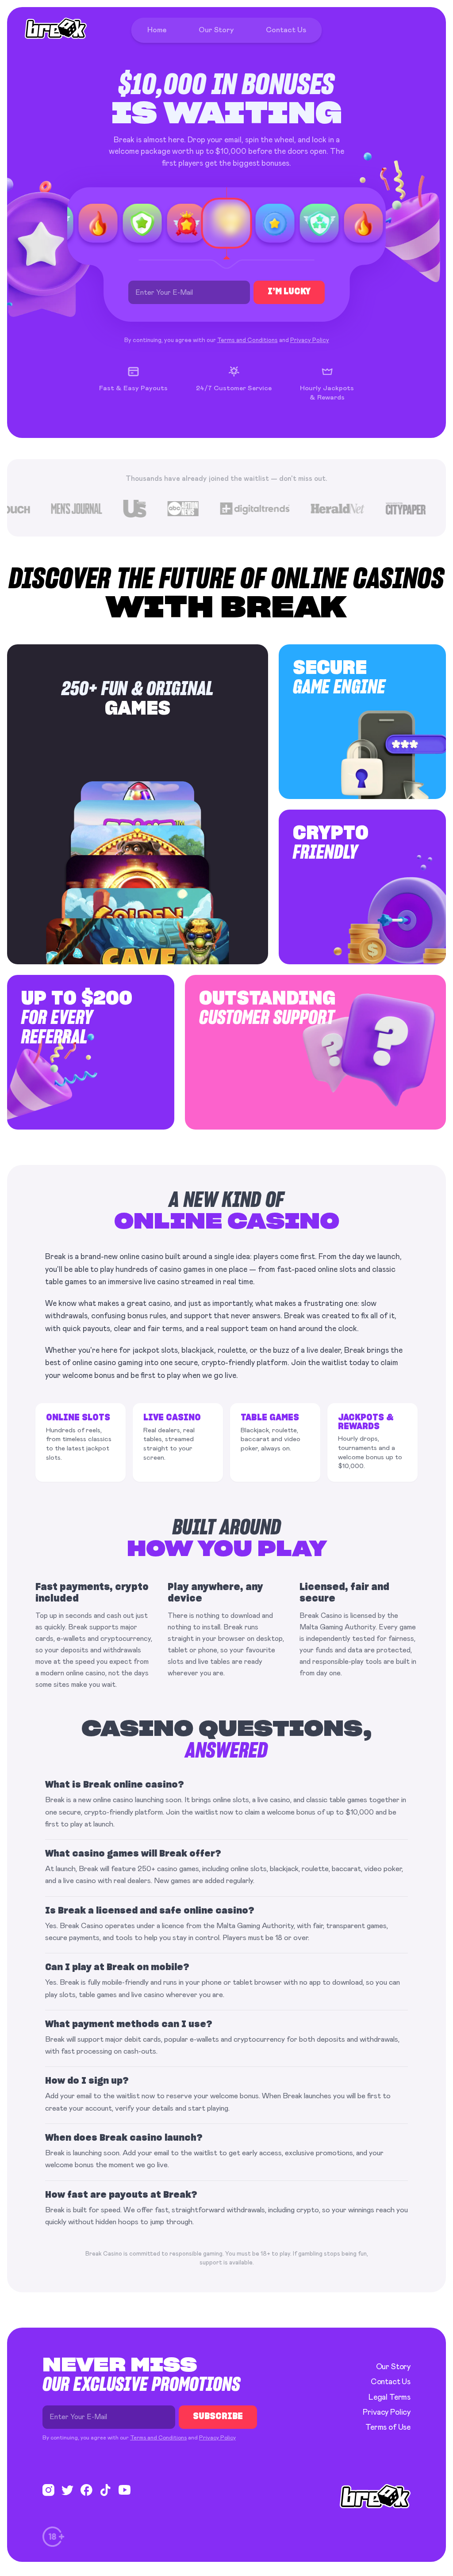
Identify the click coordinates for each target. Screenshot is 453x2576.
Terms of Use (388, 2428)
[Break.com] (56, 28)
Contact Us (391, 2382)
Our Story (393, 2367)
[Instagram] (48, 2490)
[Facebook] (86, 2490)
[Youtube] (125, 2490)
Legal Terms (390, 2397)
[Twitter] (67, 2490)
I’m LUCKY (289, 292)
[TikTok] (106, 2490)
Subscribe (218, 2417)
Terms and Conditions (248, 340)
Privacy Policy (310, 340)
